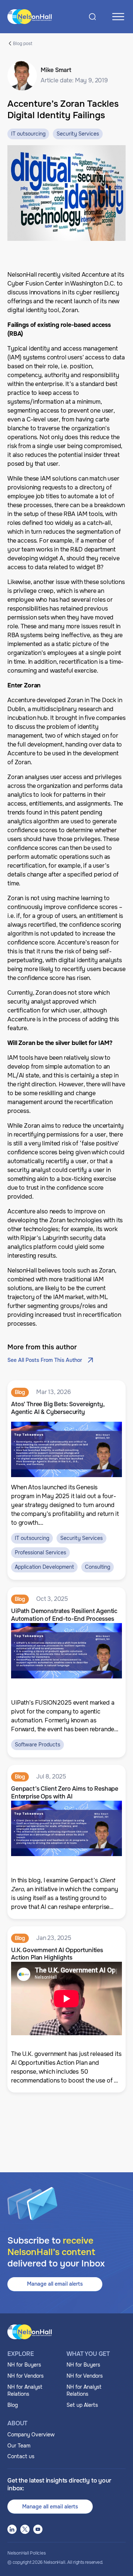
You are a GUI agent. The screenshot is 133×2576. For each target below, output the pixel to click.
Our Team (19, 2446)
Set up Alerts (82, 2405)
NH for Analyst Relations (25, 2391)
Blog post (23, 43)
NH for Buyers (24, 2365)
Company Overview (31, 2435)
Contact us (21, 2456)
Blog (13, 2405)
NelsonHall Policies (26, 2553)
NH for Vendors (25, 2376)
